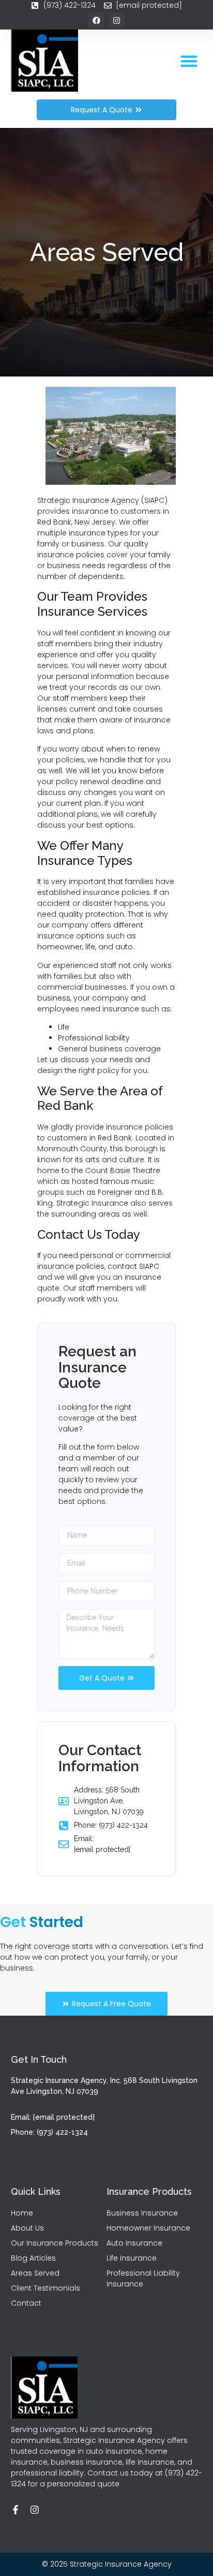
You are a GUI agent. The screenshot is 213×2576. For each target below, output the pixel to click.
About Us (27, 2228)
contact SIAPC (133, 1266)
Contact (26, 2303)
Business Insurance (142, 2213)
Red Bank (115, 1138)
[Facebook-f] (16, 2510)
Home (22, 2213)
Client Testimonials (45, 2288)
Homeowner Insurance (148, 2228)
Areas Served (35, 2273)
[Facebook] (96, 20)
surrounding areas (86, 1214)
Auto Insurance (134, 2243)
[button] (189, 61)
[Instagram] (35, 2510)
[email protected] (102, 1849)
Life (64, 1027)
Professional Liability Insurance (143, 2278)
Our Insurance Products (55, 2243)
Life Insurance (132, 2258)
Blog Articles (33, 2258)
